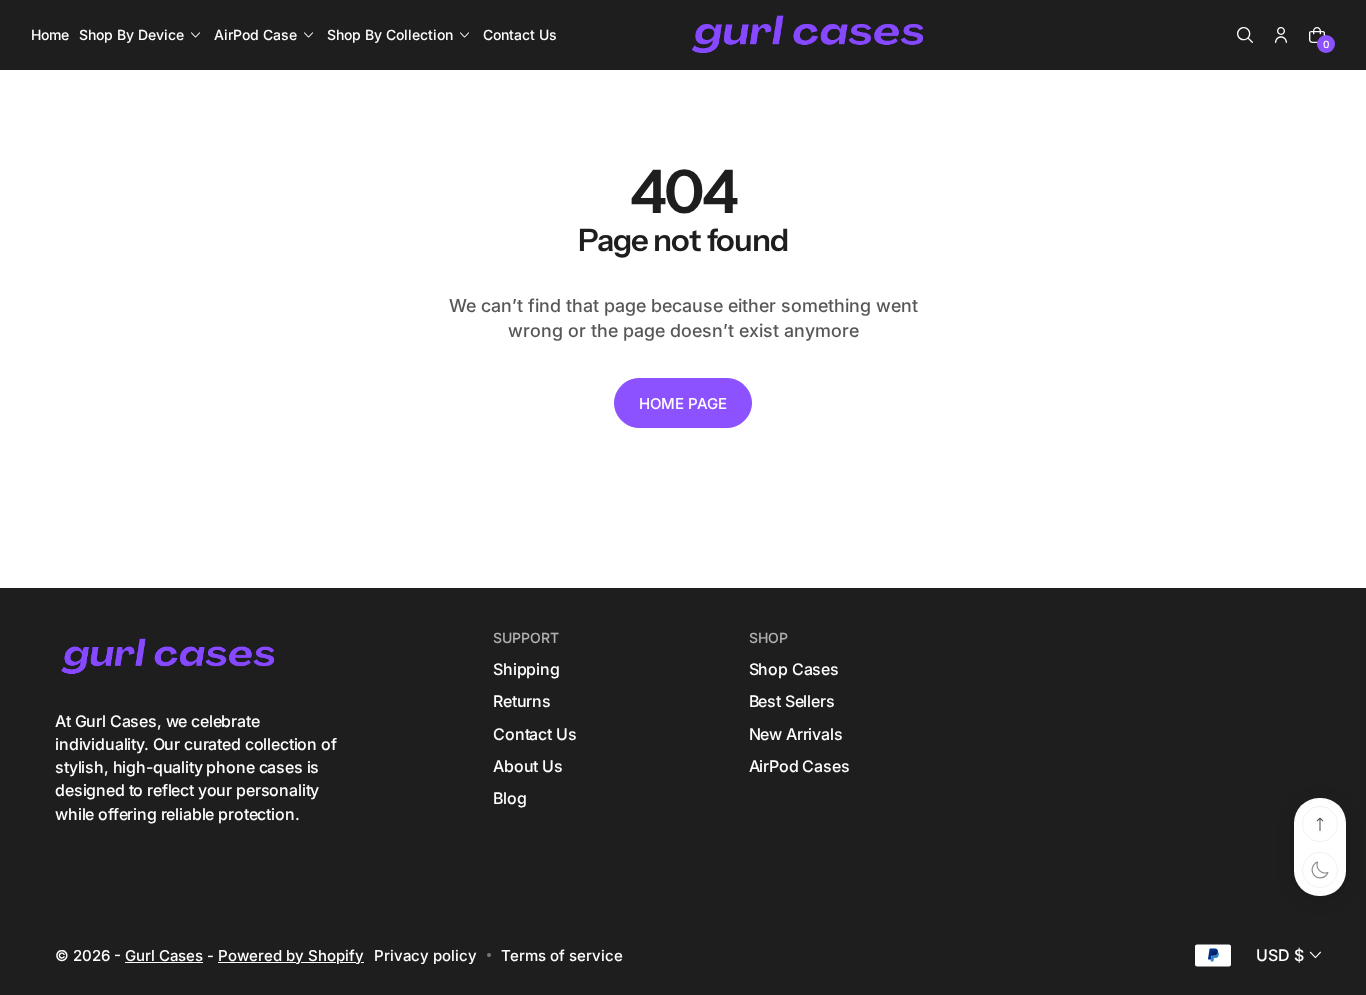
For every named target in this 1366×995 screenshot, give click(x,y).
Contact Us (534, 734)
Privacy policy (425, 955)
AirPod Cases (799, 766)
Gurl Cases (164, 955)
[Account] (1281, 35)
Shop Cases (794, 669)
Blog (509, 798)
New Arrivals (796, 734)
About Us (528, 766)
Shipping (526, 669)
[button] (1245, 35)
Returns (522, 701)
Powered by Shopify (291, 955)
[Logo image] (810, 35)
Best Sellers (792, 701)
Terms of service (562, 955)
